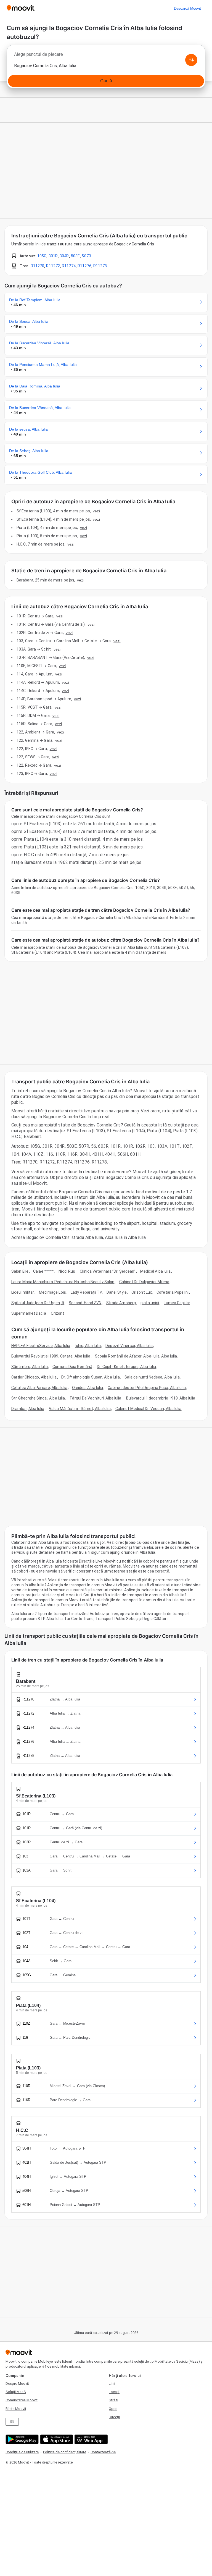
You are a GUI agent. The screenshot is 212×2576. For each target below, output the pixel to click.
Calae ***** (43, 1271)
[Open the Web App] (90, 2439)
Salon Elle (20, 1271)
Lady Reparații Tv (86, 1292)
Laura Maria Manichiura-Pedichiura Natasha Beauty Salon (63, 1282)
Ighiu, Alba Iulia (88, 1346)
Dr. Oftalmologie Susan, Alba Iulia (91, 1377)
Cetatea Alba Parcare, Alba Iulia (39, 1388)
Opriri (113, 2409)
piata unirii (150, 1303)
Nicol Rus (67, 1271)
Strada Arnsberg (121, 1303)
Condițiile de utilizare (22, 2452)
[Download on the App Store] (56, 2439)
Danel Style (117, 1292)
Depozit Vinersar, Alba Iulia (129, 1346)
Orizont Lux (142, 1292)
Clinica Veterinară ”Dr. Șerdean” (108, 1271)
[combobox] (106, 56)
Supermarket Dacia (29, 1313)
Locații (114, 2392)
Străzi (113, 2400)
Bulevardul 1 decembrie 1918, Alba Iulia (161, 1398)
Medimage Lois (52, 1292)
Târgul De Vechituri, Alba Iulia (95, 1398)
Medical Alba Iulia (156, 1271)
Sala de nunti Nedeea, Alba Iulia (152, 1377)
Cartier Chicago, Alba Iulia (34, 1377)
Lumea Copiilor (177, 1303)
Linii (112, 2384)
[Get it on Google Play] (21, 2439)
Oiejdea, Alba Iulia (88, 1388)
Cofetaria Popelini (173, 1292)
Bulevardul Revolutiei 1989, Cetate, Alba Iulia (51, 1356)
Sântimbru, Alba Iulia (30, 1367)
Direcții (114, 2417)
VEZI (96, 511)
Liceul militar (23, 1292)
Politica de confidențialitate (65, 2452)
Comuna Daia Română (72, 1367)
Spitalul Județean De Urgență (38, 1303)
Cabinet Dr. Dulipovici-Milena (144, 1282)
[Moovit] (21, 8)
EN (12, 2422)
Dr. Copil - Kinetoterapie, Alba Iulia (126, 1367)
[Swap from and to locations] (191, 60)
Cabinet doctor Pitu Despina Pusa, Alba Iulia (147, 1388)
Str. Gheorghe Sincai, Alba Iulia (38, 1398)
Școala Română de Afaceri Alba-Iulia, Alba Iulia (136, 1356)
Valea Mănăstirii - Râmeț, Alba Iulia (80, 1409)
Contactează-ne (103, 2452)
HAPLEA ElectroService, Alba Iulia (41, 1346)
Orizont (58, 1313)
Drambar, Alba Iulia (28, 1409)
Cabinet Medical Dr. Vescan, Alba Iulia (149, 1409)
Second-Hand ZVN (85, 1303)
